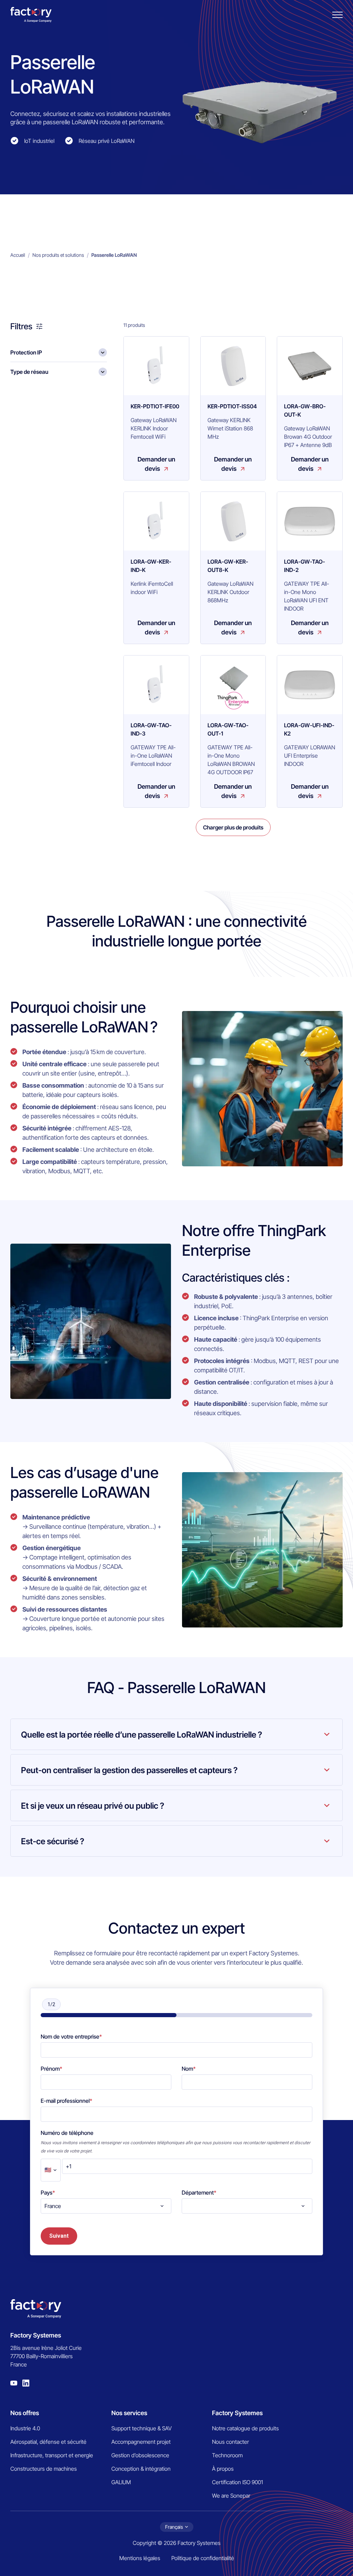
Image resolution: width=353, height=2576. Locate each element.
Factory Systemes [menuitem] (237, 2413)
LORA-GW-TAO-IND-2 (305, 566)
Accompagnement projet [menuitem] (141, 2442)
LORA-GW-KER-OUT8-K (228, 566)
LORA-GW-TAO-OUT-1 (228, 729)
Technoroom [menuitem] (227, 2455)
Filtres (21, 326)
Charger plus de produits (233, 827)
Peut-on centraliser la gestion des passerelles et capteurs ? (129, 1770)
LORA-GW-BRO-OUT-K (305, 410)
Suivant (59, 2236)
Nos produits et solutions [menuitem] (58, 255)
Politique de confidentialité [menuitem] (203, 2558)
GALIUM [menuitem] (121, 2482)
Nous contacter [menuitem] (230, 2442)
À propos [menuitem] (223, 2469)
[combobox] (106, 2206)
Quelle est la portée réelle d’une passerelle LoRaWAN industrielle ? (142, 1735)
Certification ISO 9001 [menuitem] (238, 2482)
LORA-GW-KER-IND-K (151, 566)
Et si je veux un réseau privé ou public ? (93, 1806)
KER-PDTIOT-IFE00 (155, 406)
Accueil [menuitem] (18, 255)
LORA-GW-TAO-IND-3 (151, 729)
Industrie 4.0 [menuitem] (25, 2428)
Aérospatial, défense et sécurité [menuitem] (48, 2442)
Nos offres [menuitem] (25, 2413)
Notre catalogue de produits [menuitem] (245, 2428)
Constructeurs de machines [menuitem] (44, 2469)
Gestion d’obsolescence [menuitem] (140, 2455)
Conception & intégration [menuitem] (141, 2469)
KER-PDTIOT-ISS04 (232, 406)
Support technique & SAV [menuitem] (142, 2428)
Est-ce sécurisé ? (53, 1841)
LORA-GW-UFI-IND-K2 (309, 729)
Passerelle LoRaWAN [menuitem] (114, 255)
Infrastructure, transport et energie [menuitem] (52, 2455)
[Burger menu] (337, 15)
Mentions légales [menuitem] (140, 2558)
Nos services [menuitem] (129, 2413)
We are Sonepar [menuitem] (231, 2496)
